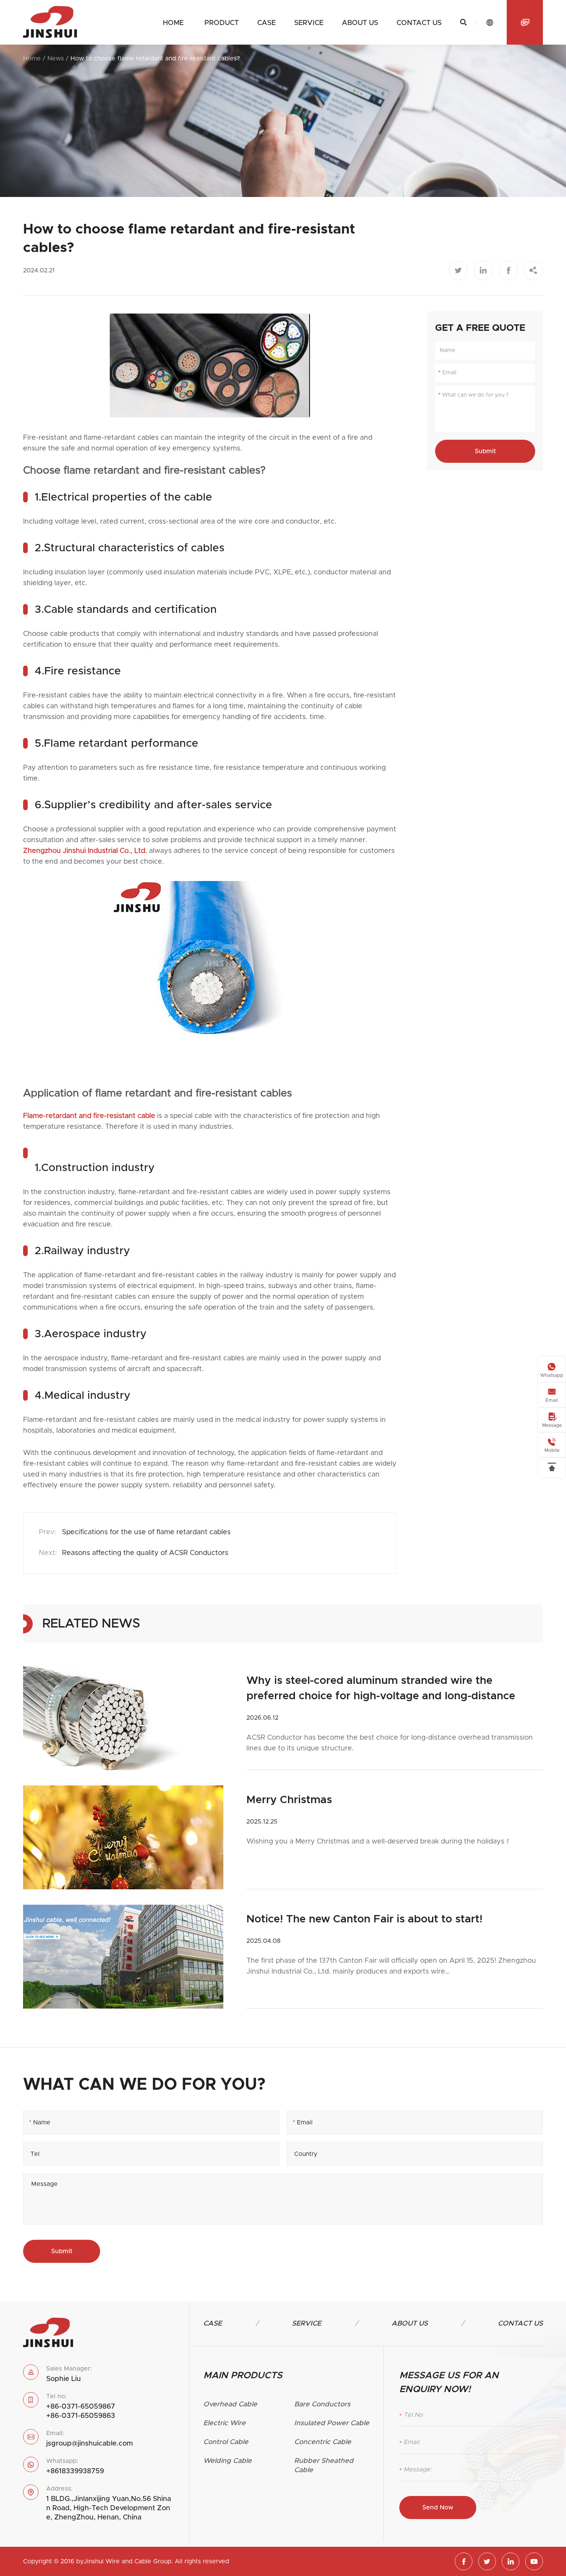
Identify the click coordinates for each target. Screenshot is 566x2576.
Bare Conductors (322, 2404)
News (56, 58)
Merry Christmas (289, 1800)
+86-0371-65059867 (81, 2407)
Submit (485, 451)
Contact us (419, 23)
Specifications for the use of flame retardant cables (146, 1532)
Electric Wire (224, 2423)
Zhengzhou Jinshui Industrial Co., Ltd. (85, 851)
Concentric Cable (323, 2442)
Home (173, 23)
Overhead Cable (230, 2404)
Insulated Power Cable (332, 2423)
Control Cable (226, 2442)
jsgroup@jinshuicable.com (90, 2444)
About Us (410, 2324)
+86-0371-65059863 (81, 2416)
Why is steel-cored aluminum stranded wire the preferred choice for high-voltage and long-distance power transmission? (381, 1690)
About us (360, 23)
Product (222, 23)
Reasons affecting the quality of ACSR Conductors (145, 1553)
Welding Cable (228, 2461)
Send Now (438, 2508)
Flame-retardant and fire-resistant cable (89, 1116)
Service (309, 23)
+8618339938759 (75, 2471)
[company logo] (50, 22)
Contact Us (520, 2324)
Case (266, 23)
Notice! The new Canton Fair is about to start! (364, 1919)
